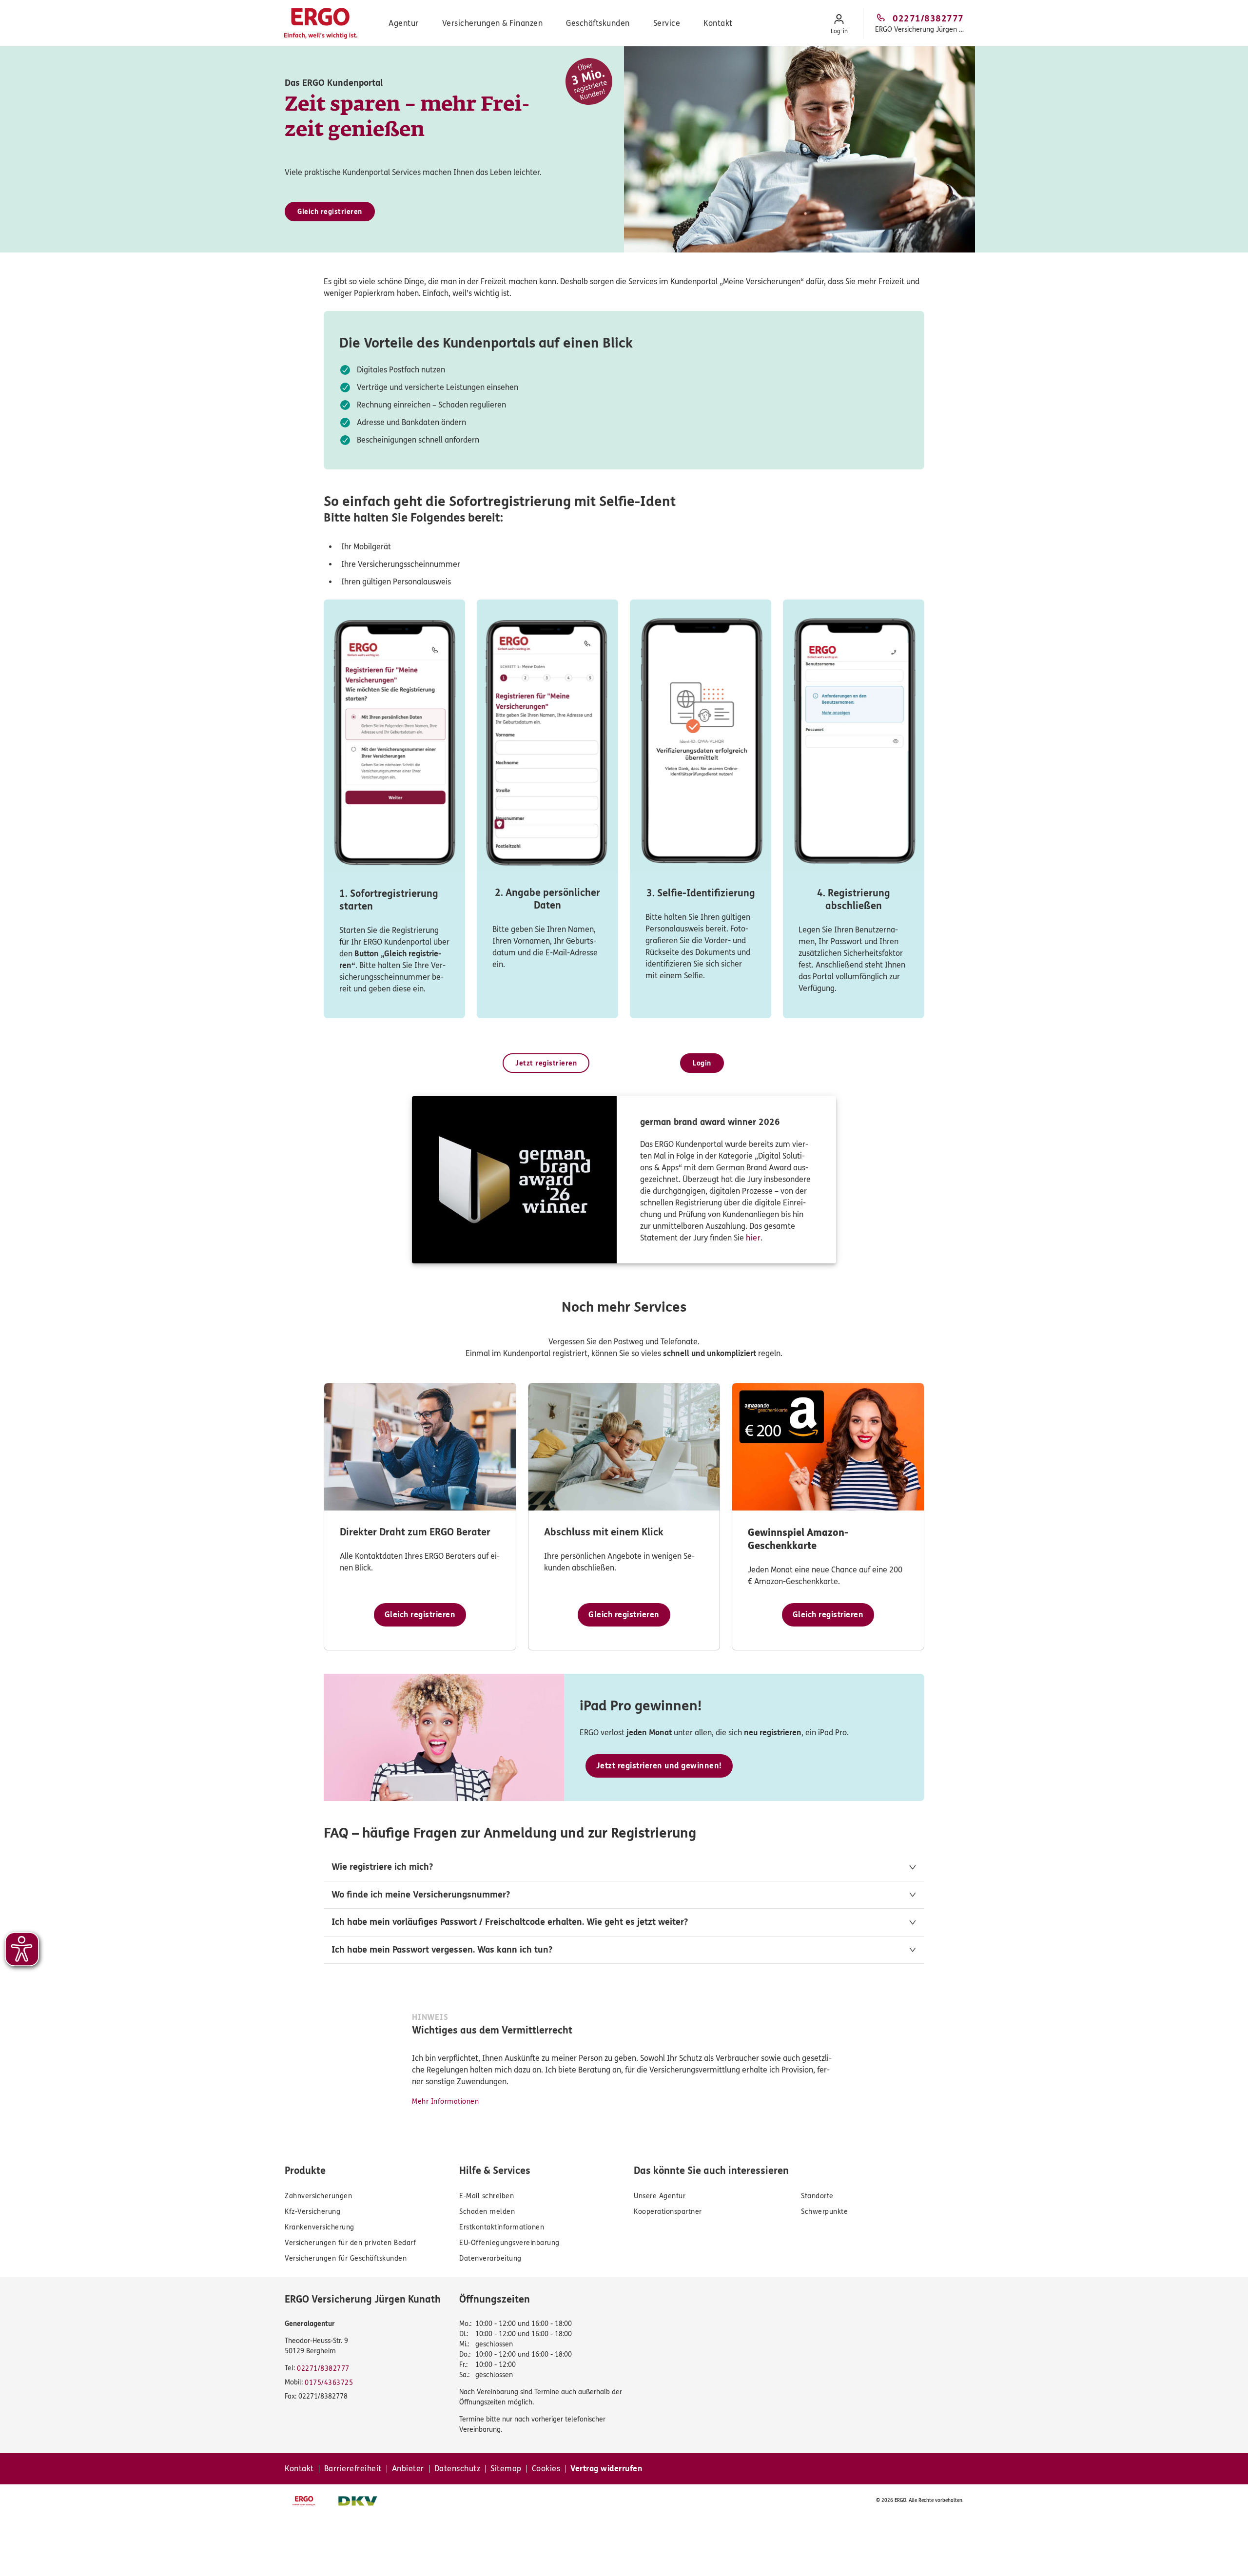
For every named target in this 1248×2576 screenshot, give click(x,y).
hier (753, 1238)
